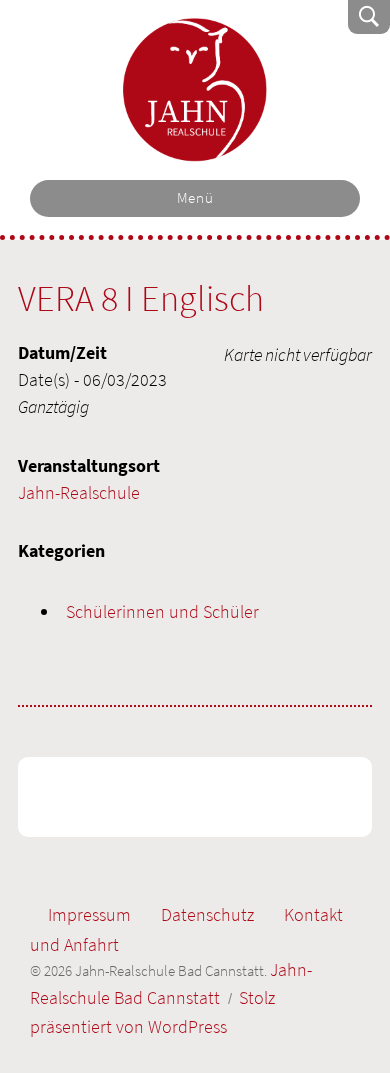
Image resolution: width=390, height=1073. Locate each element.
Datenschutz (207, 914)
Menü (195, 198)
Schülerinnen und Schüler (162, 611)
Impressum (89, 914)
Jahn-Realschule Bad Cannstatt (195, 90)
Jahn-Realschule (79, 492)
